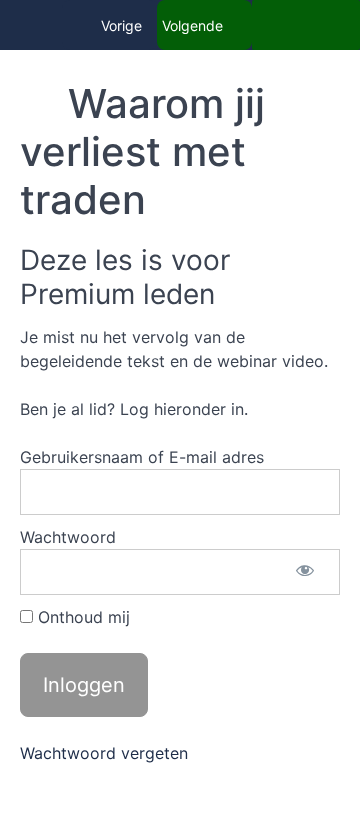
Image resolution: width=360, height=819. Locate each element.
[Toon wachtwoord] (305, 572)
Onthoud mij (81, 617)
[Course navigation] (306, 25)
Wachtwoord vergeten (104, 753)
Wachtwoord (68, 537)
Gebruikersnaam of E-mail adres (142, 457)
